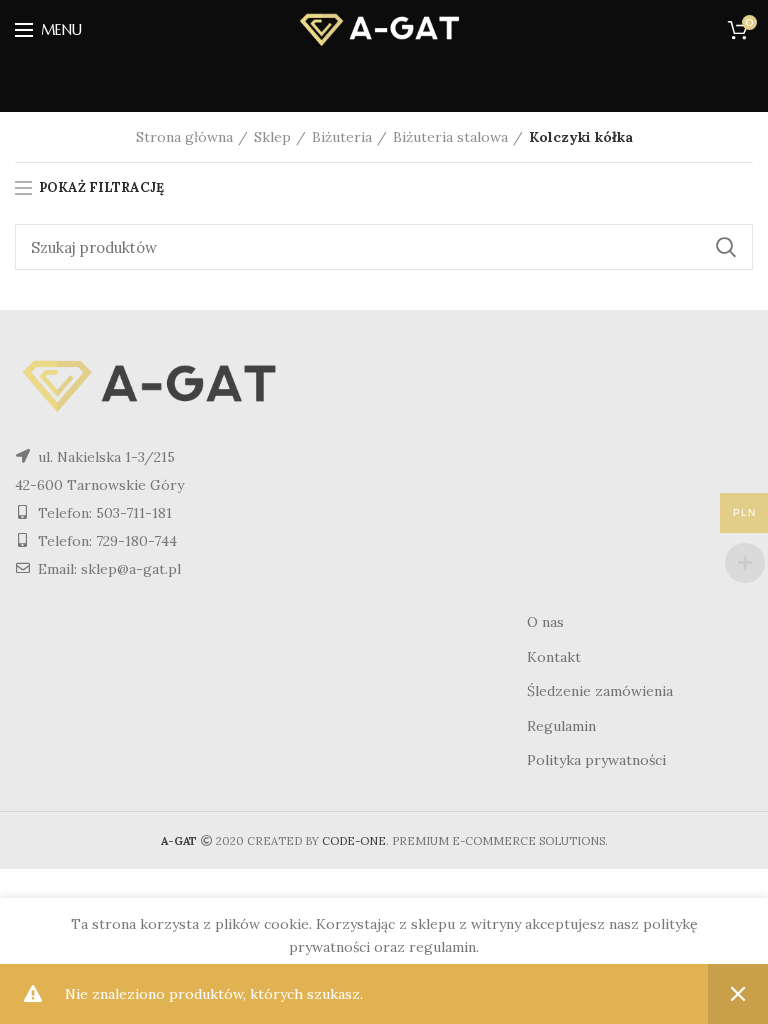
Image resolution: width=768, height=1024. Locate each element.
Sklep (272, 137)
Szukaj (726, 247)
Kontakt (554, 657)
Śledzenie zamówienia (600, 691)
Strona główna (184, 137)
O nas (545, 622)
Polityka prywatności (596, 760)
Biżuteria (342, 137)
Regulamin (561, 726)
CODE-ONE (354, 841)
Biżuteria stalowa (450, 137)
